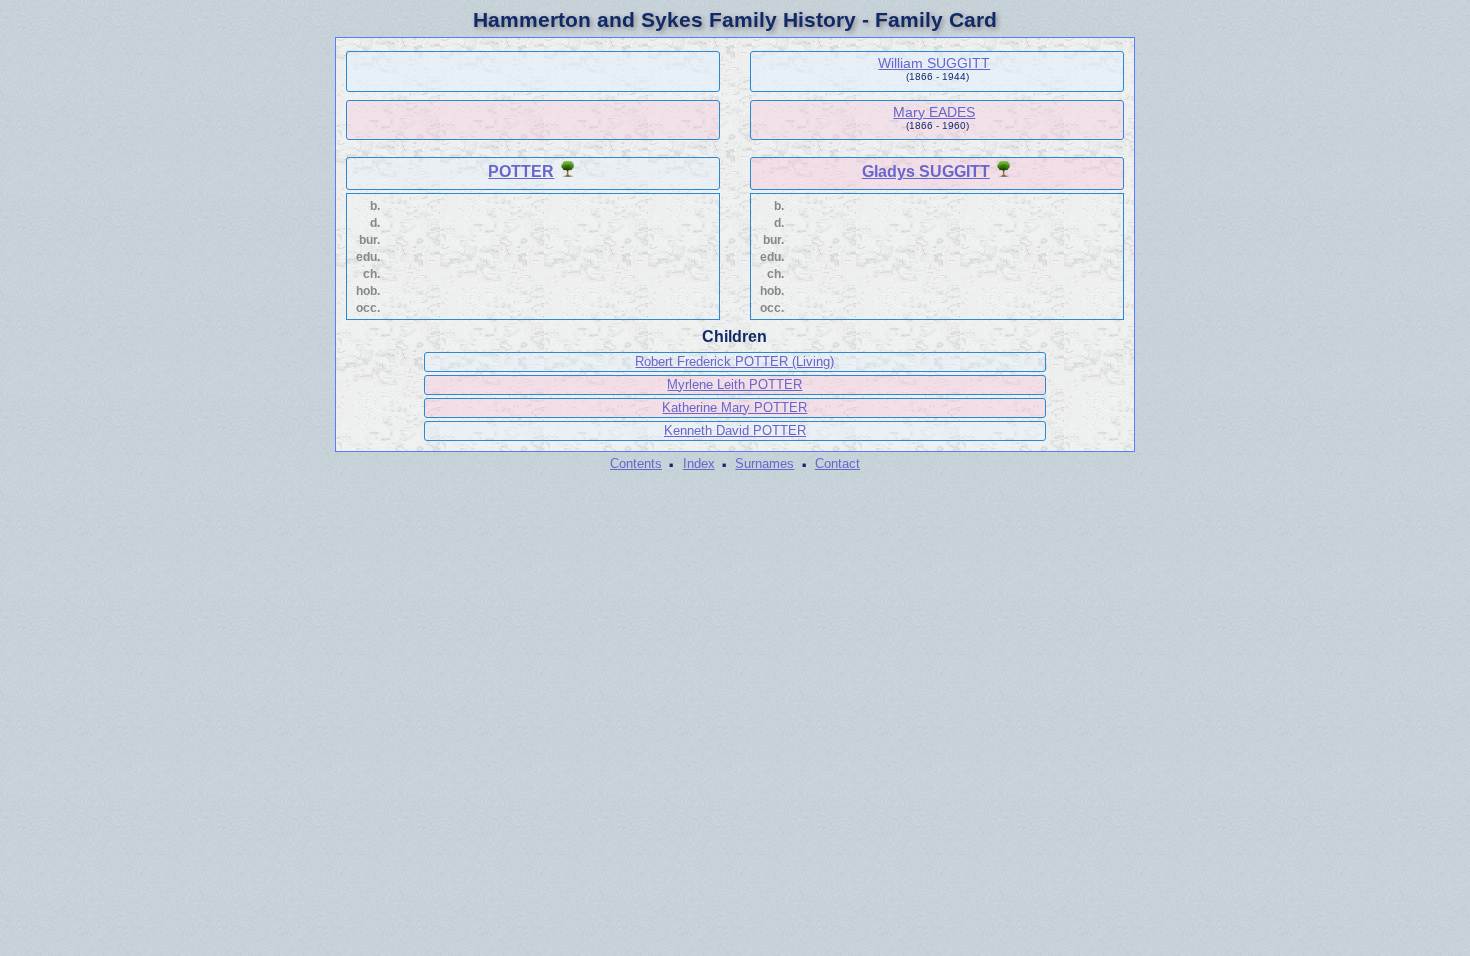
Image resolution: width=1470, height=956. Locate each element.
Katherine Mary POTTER (734, 407)
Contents (636, 463)
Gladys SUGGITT (926, 171)
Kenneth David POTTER (735, 430)
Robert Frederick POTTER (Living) (734, 361)
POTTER (521, 171)
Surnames (764, 463)
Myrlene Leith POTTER (734, 384)
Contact (837, 463)
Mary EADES (934, 112)
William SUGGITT (934, 63)
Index (699, 463)
